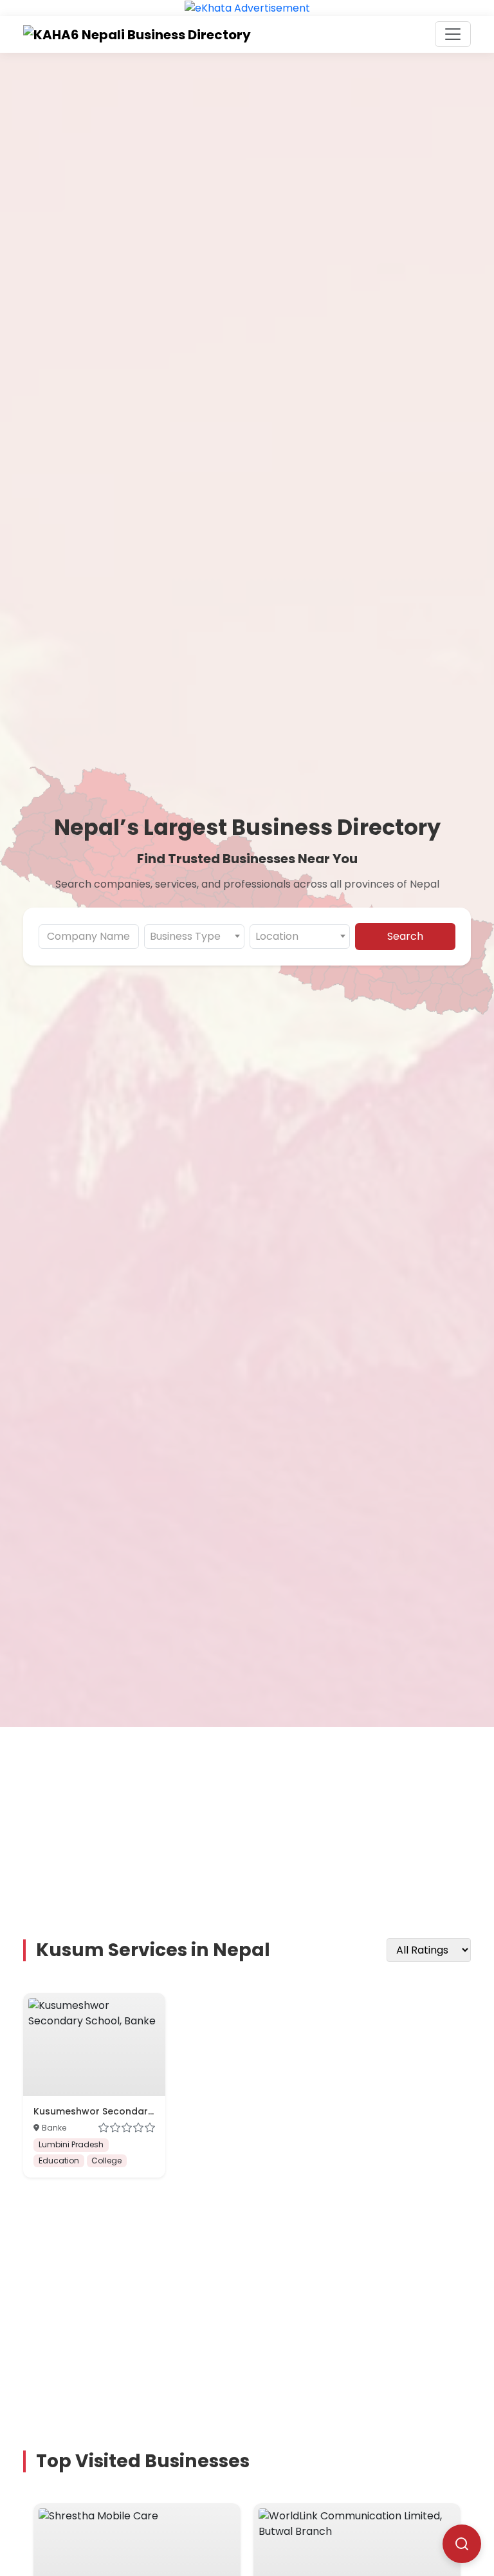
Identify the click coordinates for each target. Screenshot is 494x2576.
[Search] (462, 2544)
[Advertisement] (255, 1817)
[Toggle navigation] (453, 34)
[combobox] (194, 937)
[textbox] (194, 937)
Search (405, 936)
